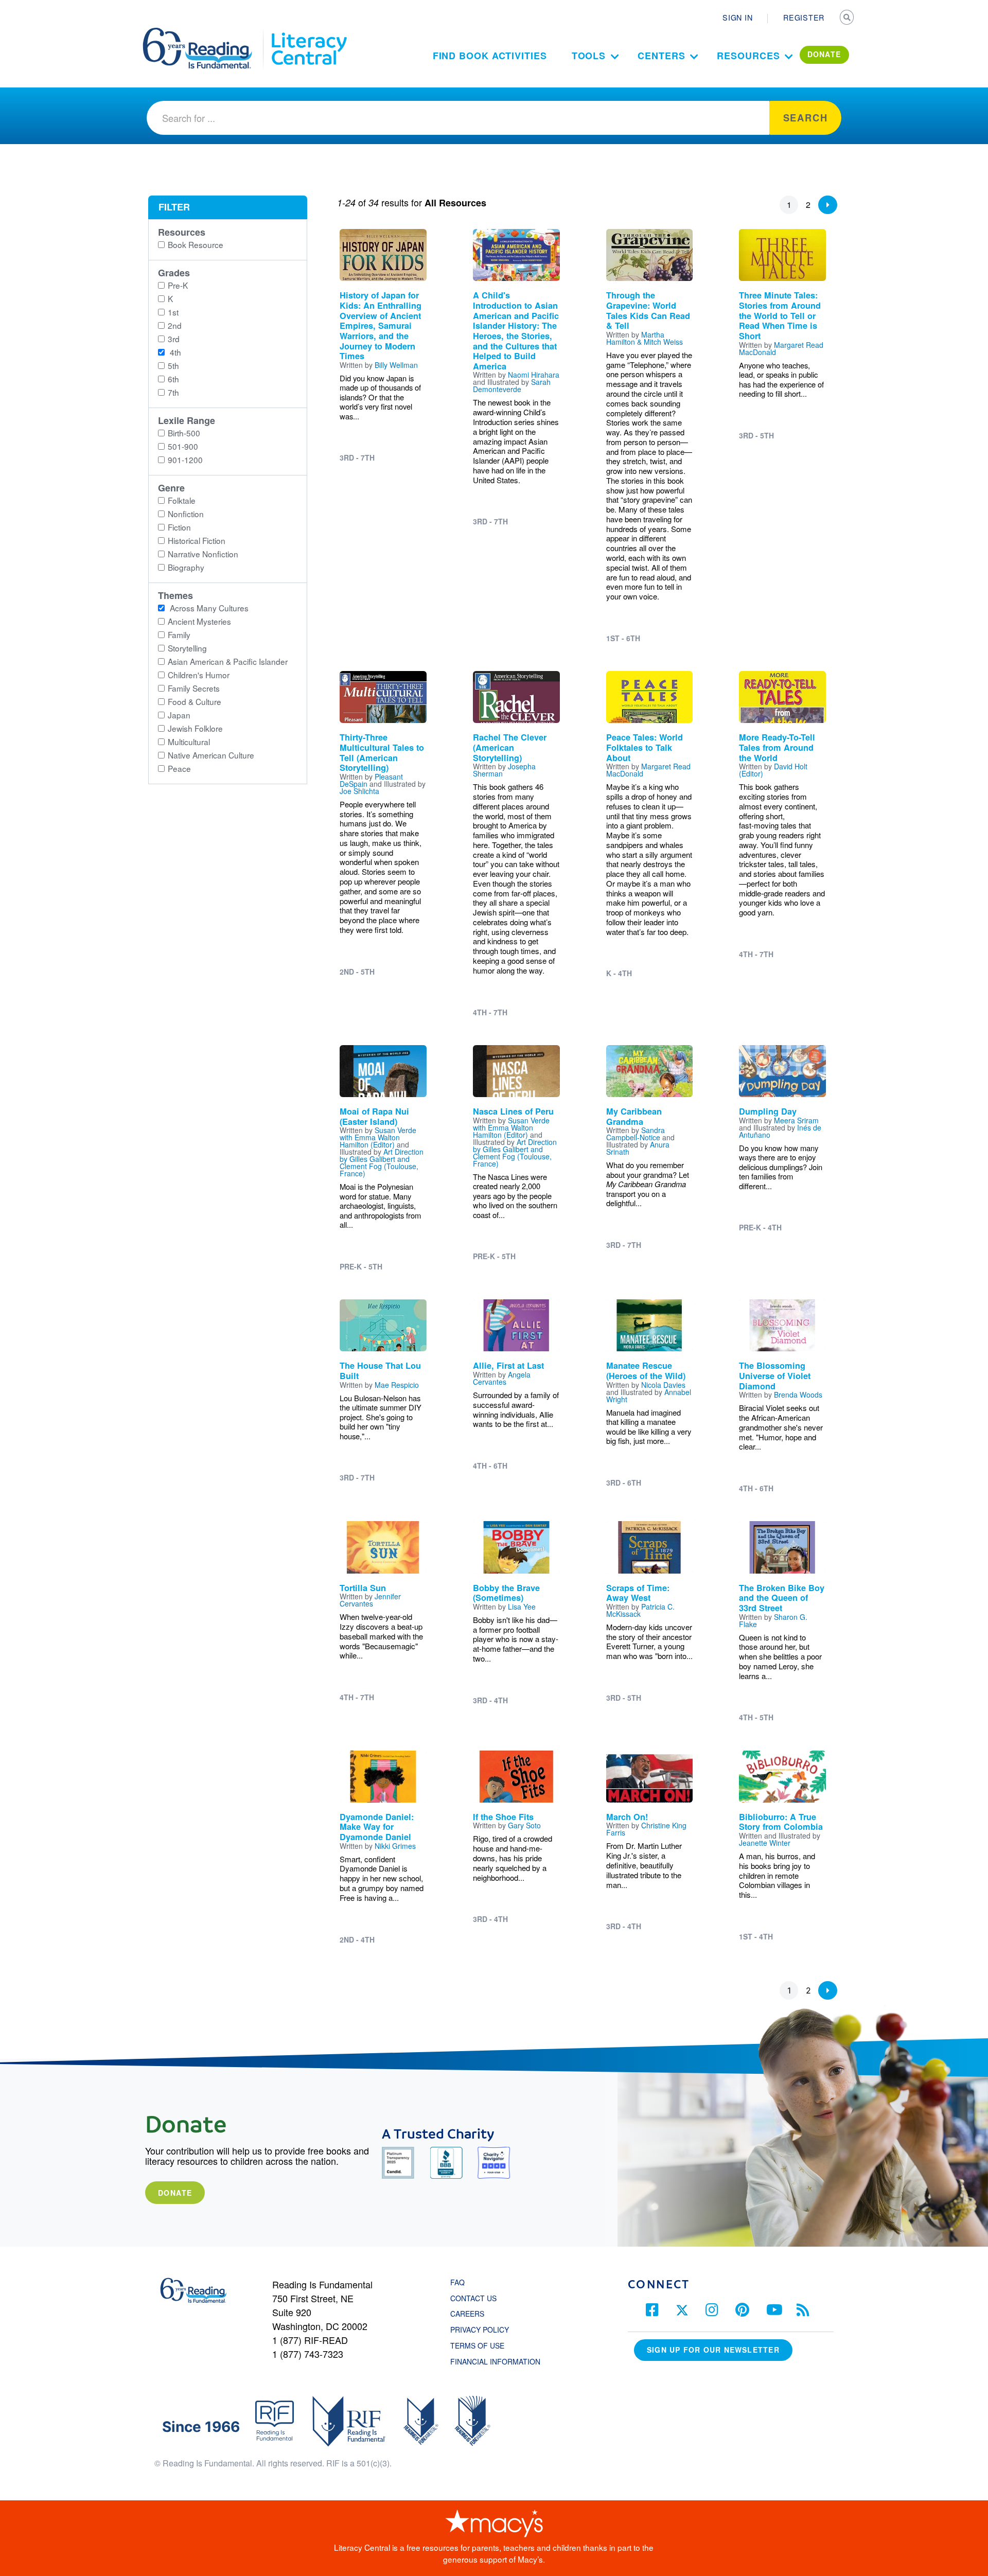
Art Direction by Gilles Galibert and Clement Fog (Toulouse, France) (382, 1162)
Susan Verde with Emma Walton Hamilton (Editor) (378, 1137)
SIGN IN (737, 17)
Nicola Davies (663, 1385)
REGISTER (804, 17)
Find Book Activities (490, 56)
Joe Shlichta (359, 791)
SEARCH (848, 19)
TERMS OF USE (482, 2345)
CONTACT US (477, 2298)
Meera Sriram (796, 1120)
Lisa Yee (522, 1607)
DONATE (824, 54)
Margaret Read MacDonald (781, 348)
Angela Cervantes (502, 1378)
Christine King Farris (646, 1829)
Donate (175, 2193)
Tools (589, 56)
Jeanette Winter (765, 1843)
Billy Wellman (396, 365)
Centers (661, 56)
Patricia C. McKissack (640, 1610)
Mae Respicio (397, 1385)
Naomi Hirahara (534, 375)
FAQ (457, 2282)
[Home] (205, 32)
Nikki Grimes (395, 1846)
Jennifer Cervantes (370, 1600)
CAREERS (467, 2314)
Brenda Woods (798, 1395)
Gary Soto (524, 1825)
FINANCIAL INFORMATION (495, 2361)
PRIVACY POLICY (480, 2330)
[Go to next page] (828, 205)
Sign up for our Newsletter (713, 2350)
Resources (748, 56)
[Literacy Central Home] (308, 32)
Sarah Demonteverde (512, 385)
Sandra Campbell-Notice (636, 1134)
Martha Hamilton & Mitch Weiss (645, 338)
